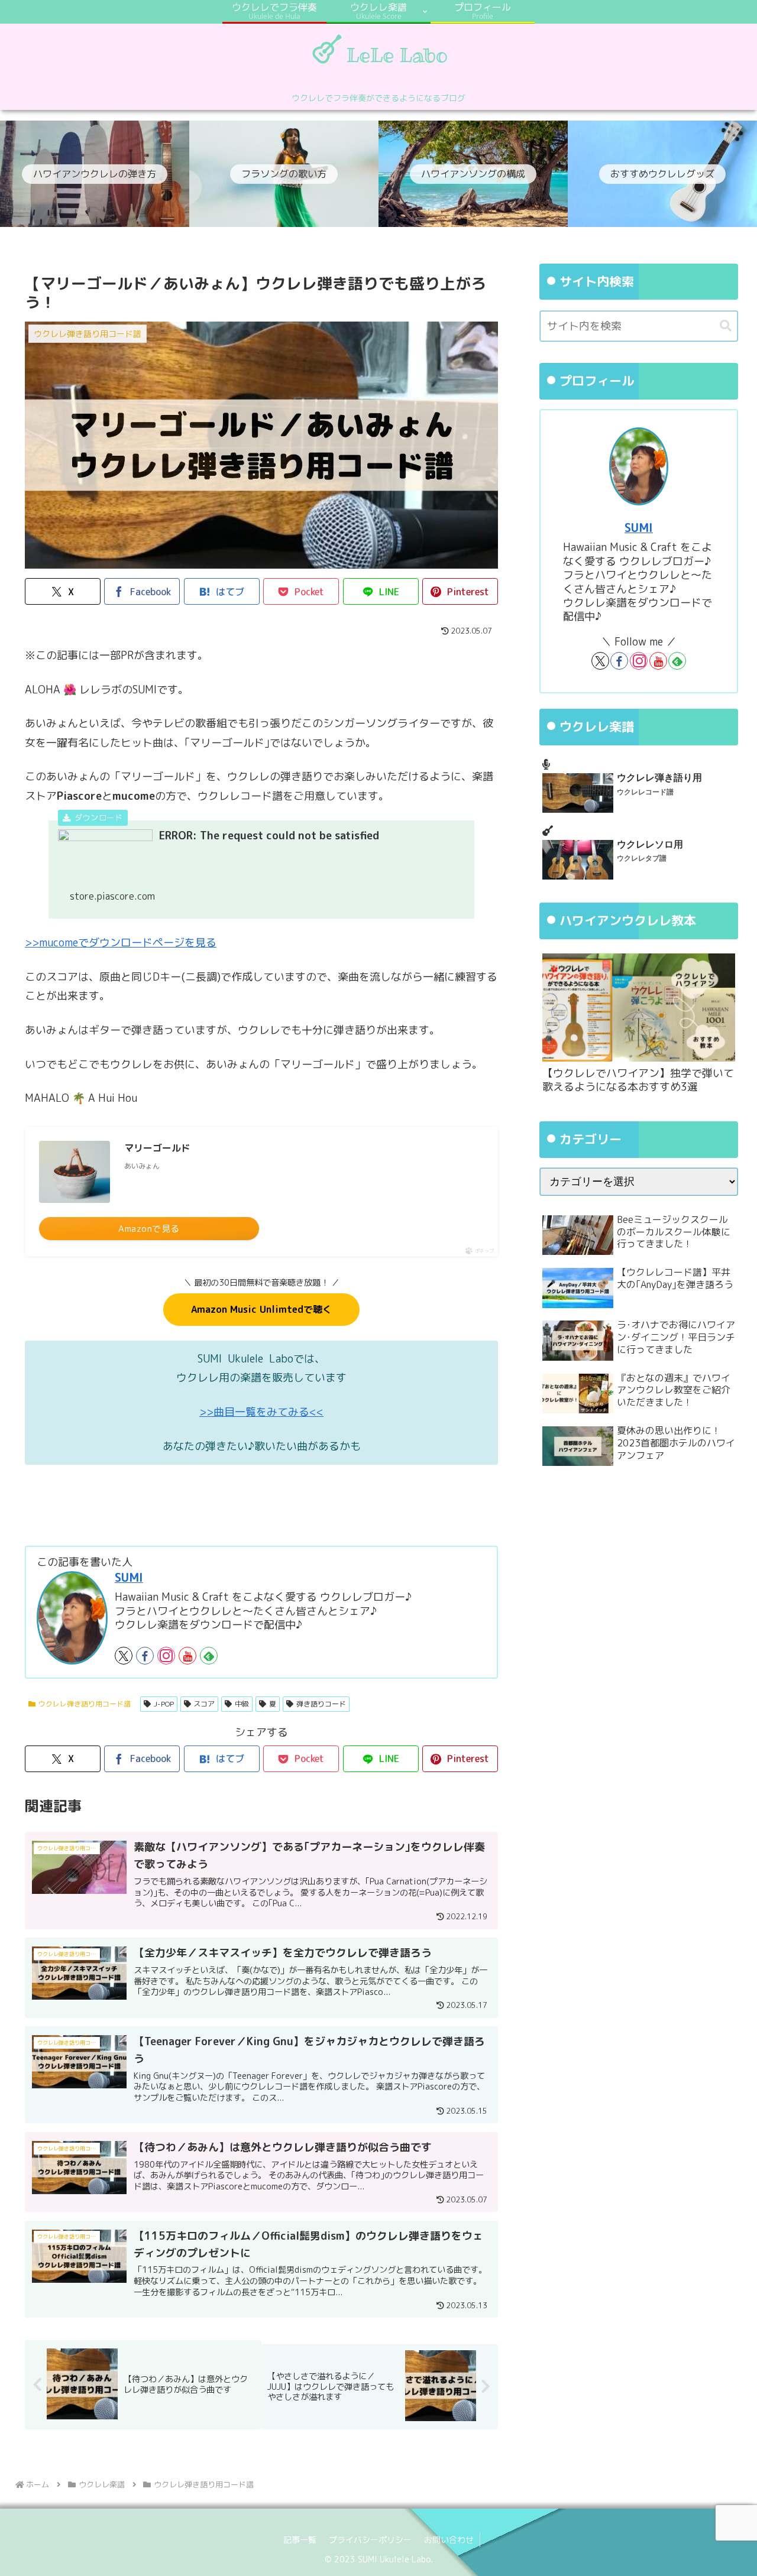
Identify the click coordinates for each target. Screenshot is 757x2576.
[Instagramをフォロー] (166, 1656)
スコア (204, 1704)
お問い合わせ (449, 2540)
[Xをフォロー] (124, 1656)
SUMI (129, 1577)
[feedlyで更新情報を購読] (209, 1656)
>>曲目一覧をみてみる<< (261, 1412)
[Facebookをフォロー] (145, 1656)
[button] (726, 326)
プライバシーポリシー (370, 2540)
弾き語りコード (321, 1704)
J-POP (164, 1704)
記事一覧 (300, 2540)
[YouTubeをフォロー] (187, 1656)
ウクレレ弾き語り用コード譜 (85, 1704)
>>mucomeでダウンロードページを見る (121, 943)
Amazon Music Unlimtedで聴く (261, 1309)
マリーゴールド (157, 1148)
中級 (242, 1704)
